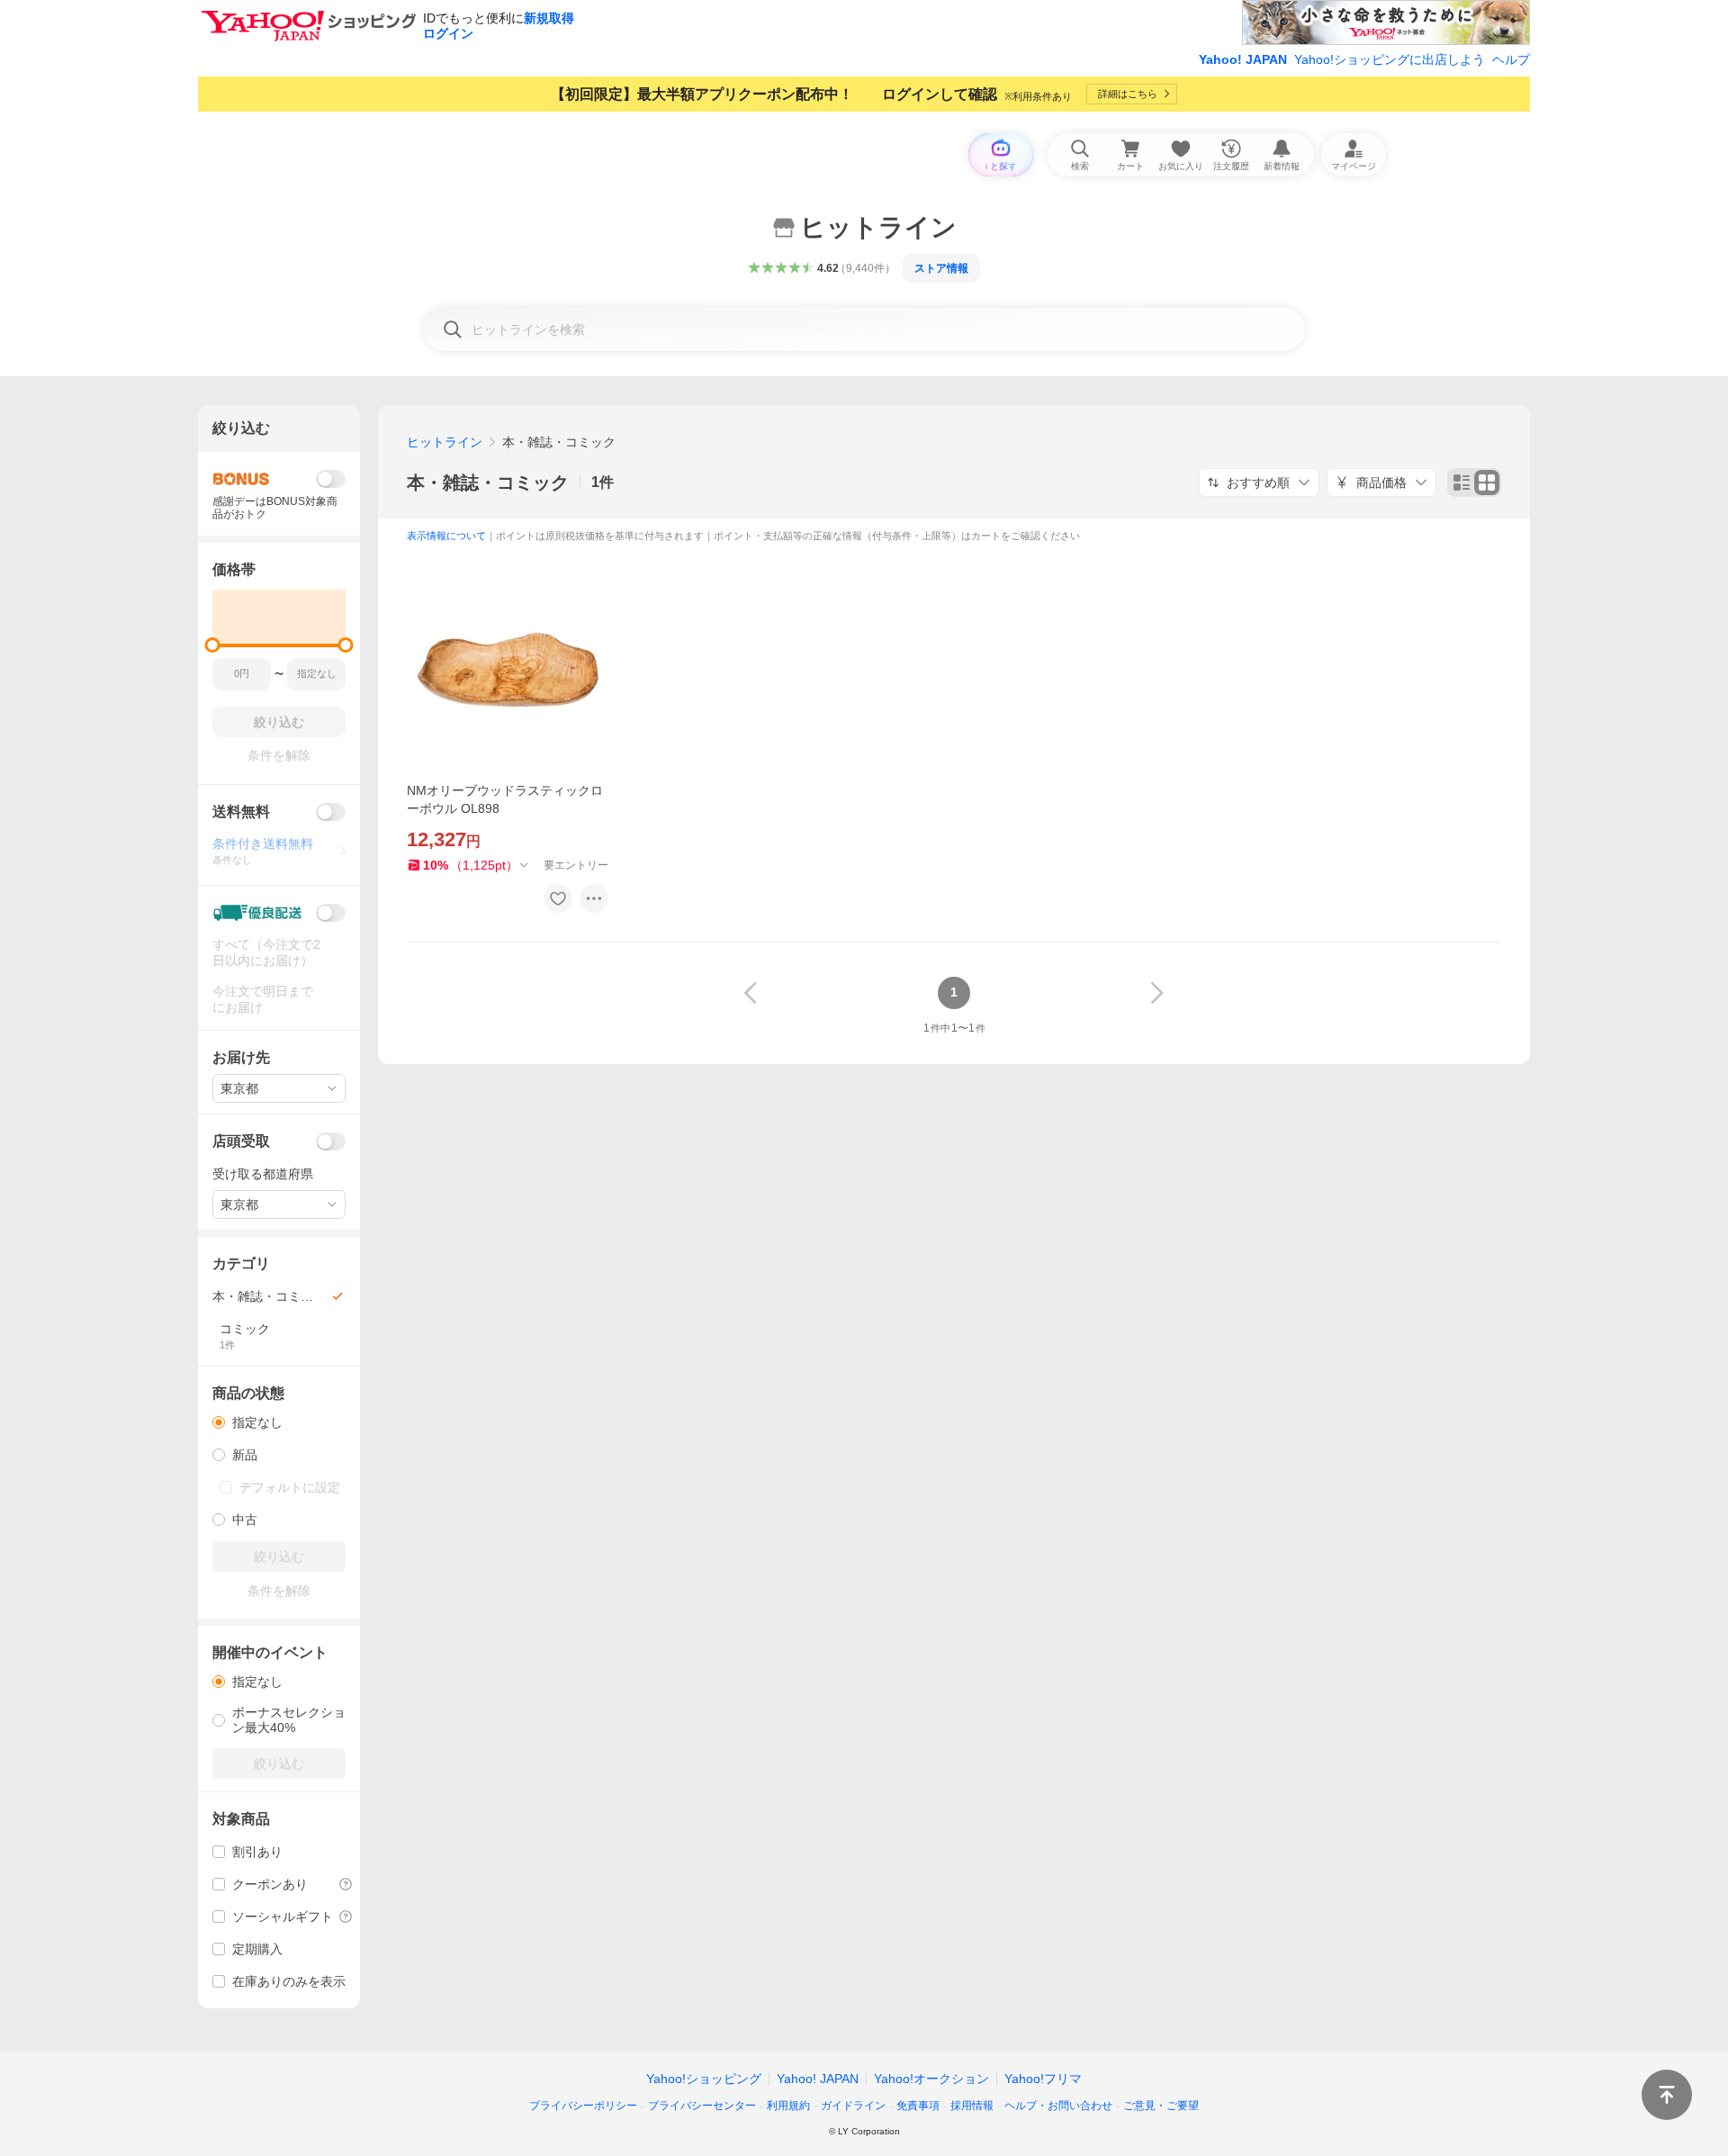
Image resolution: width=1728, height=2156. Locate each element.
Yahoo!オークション (931, 2079)
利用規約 (788, 2106)
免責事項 (918, 2106)
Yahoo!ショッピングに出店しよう (1390, 59)
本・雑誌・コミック (488, 483)
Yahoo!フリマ (1043, 2079)
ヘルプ (1511, 59)
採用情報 (972, 2106)
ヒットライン (445, 442)
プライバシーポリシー (583, 2106)
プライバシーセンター (702, 2106)
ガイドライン (853, 2106)
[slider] (213, 645)
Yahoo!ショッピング (704, 2079)
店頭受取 (241, 1141)
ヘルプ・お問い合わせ (1058, 2106)
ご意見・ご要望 (1161, 2106)
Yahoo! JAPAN (1243, 59)
